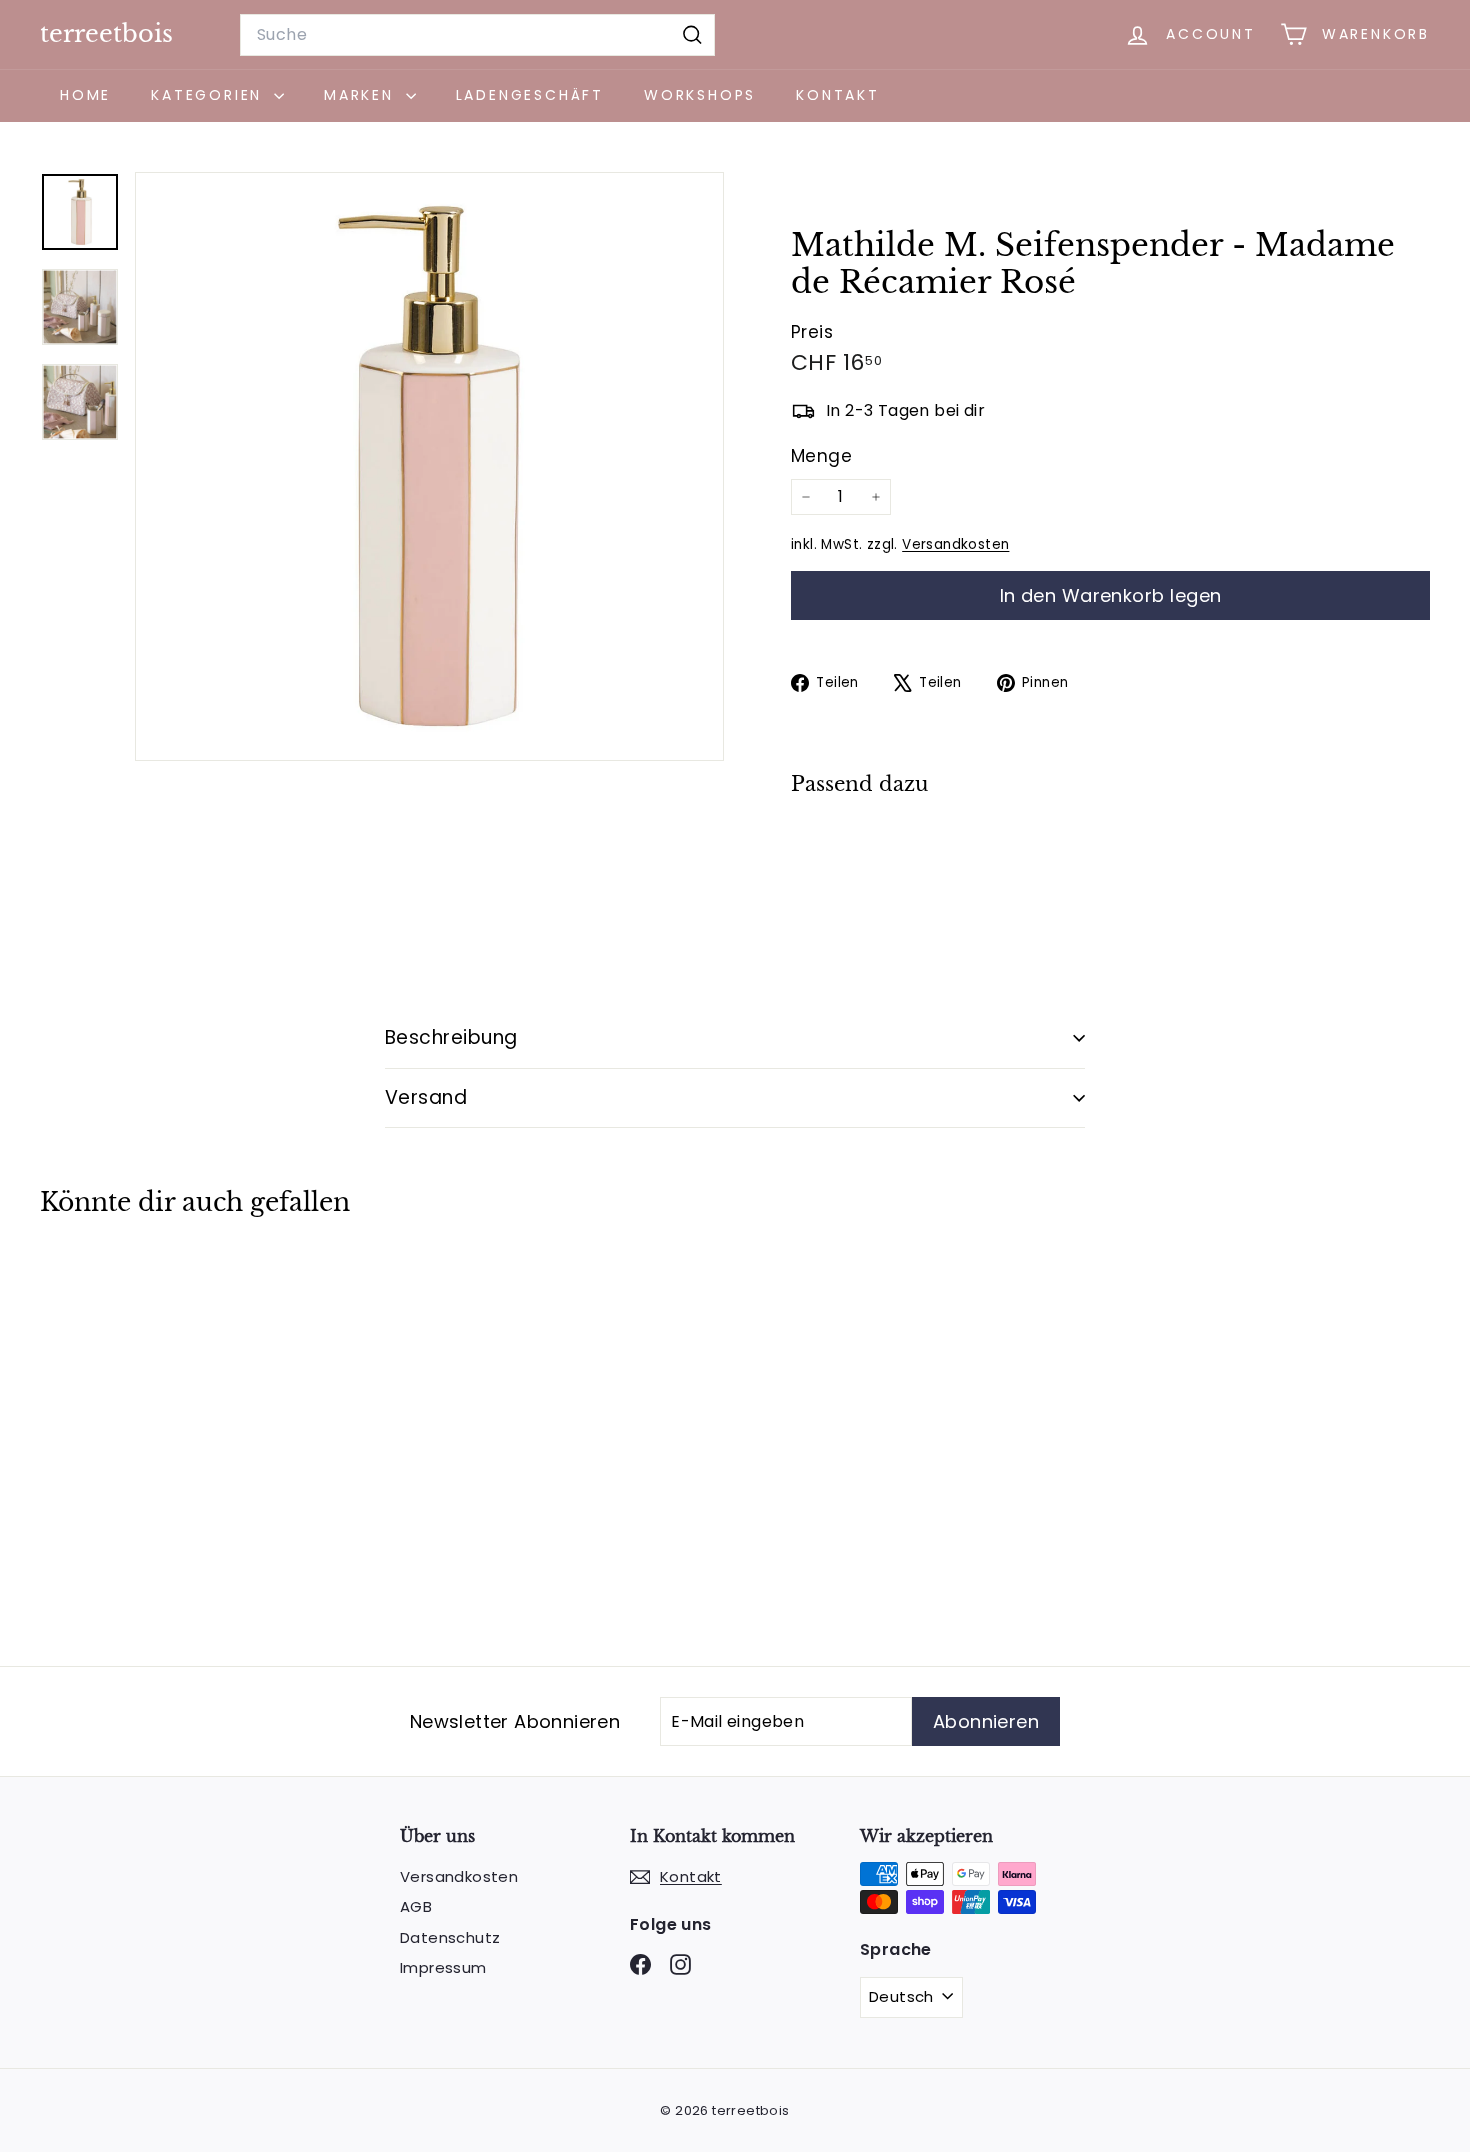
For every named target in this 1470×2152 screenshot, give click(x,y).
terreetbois (106, 33)
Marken (362, 95)
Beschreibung (451, 1037)
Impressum (443, 1967)
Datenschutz (450, 1937)
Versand (426, 1097)
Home (85, 95)
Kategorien (210, 95)
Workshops (700, 95)
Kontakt (838, 95)
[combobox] (477, 35)
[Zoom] (429, 466)
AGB (416, 1906)
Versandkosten (955, 544)
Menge (821, 456)
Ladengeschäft (530, 95)
